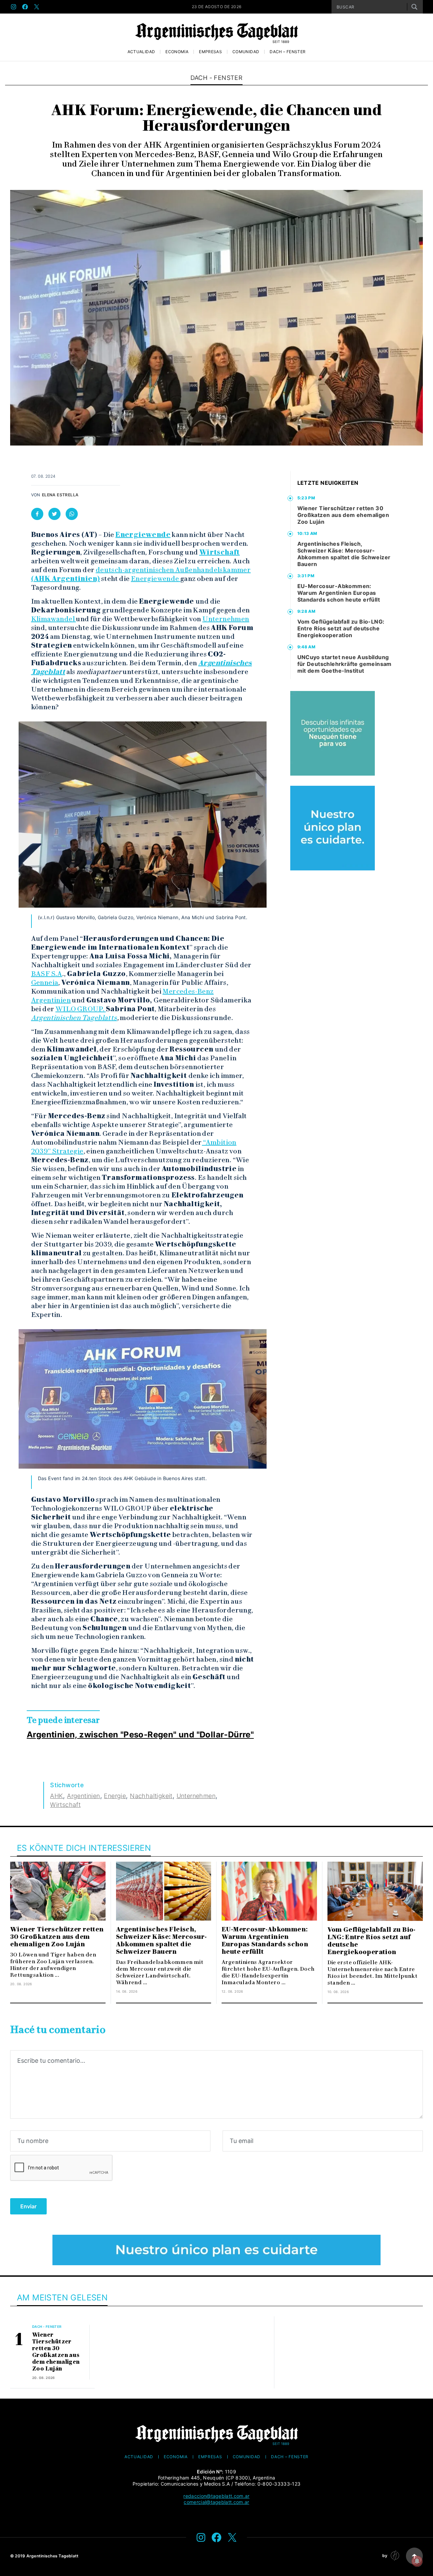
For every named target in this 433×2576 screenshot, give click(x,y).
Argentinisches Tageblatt (53, 2556)
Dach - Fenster (217, 78)
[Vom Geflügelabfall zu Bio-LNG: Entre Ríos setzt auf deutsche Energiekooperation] (375, 1891)
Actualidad (141, 52)
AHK (56, 1796)
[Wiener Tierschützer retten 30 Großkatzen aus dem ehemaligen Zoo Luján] (58, 1891)
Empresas (210, 52)
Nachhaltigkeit (151, 1796)
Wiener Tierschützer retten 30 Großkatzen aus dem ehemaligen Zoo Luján (343, 515)
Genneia (45, 982)
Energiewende (143, 535)
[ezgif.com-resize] (333, 828)
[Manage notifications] (417, 2561)
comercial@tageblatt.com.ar (216, 2502)
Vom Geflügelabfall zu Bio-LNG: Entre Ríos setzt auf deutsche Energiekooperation (341, 628)
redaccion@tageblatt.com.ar (216, 2496)
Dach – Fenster (288, 52)
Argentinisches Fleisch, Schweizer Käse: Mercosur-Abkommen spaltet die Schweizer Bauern (344, 554)
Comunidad (246, 52)
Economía (177, 52)
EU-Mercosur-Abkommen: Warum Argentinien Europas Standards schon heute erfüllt (339, 593)
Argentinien (83, 1796)
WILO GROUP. (81, 1009)
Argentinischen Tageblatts (74, 1018)
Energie (115, 1796)
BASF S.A (47, 974)
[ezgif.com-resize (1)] (216, 2250)
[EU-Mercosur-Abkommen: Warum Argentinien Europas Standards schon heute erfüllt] (269, 1891)
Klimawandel (54, 619)
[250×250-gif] (333, 733)
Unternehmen (226, 619)
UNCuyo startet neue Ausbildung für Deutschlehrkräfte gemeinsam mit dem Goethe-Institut (345, 664)
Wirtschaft (220, 552)
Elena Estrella (60, 495)
